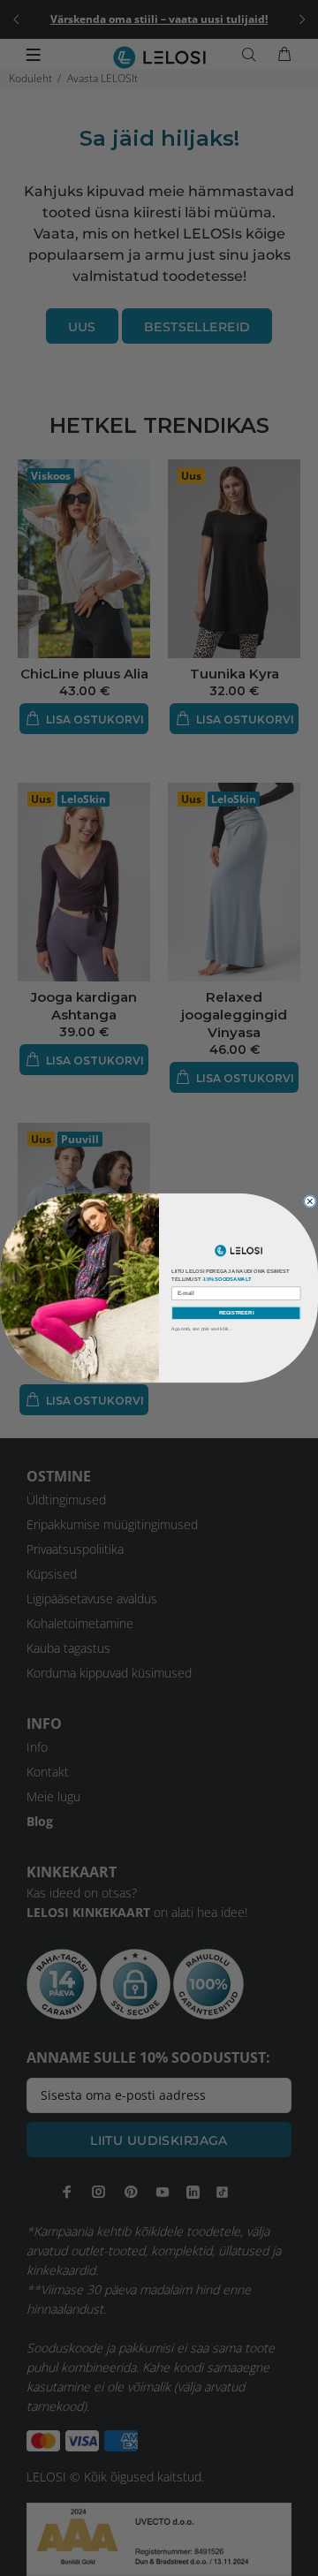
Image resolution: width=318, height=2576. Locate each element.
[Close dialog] (310, 1202)
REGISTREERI (237, 1313)
